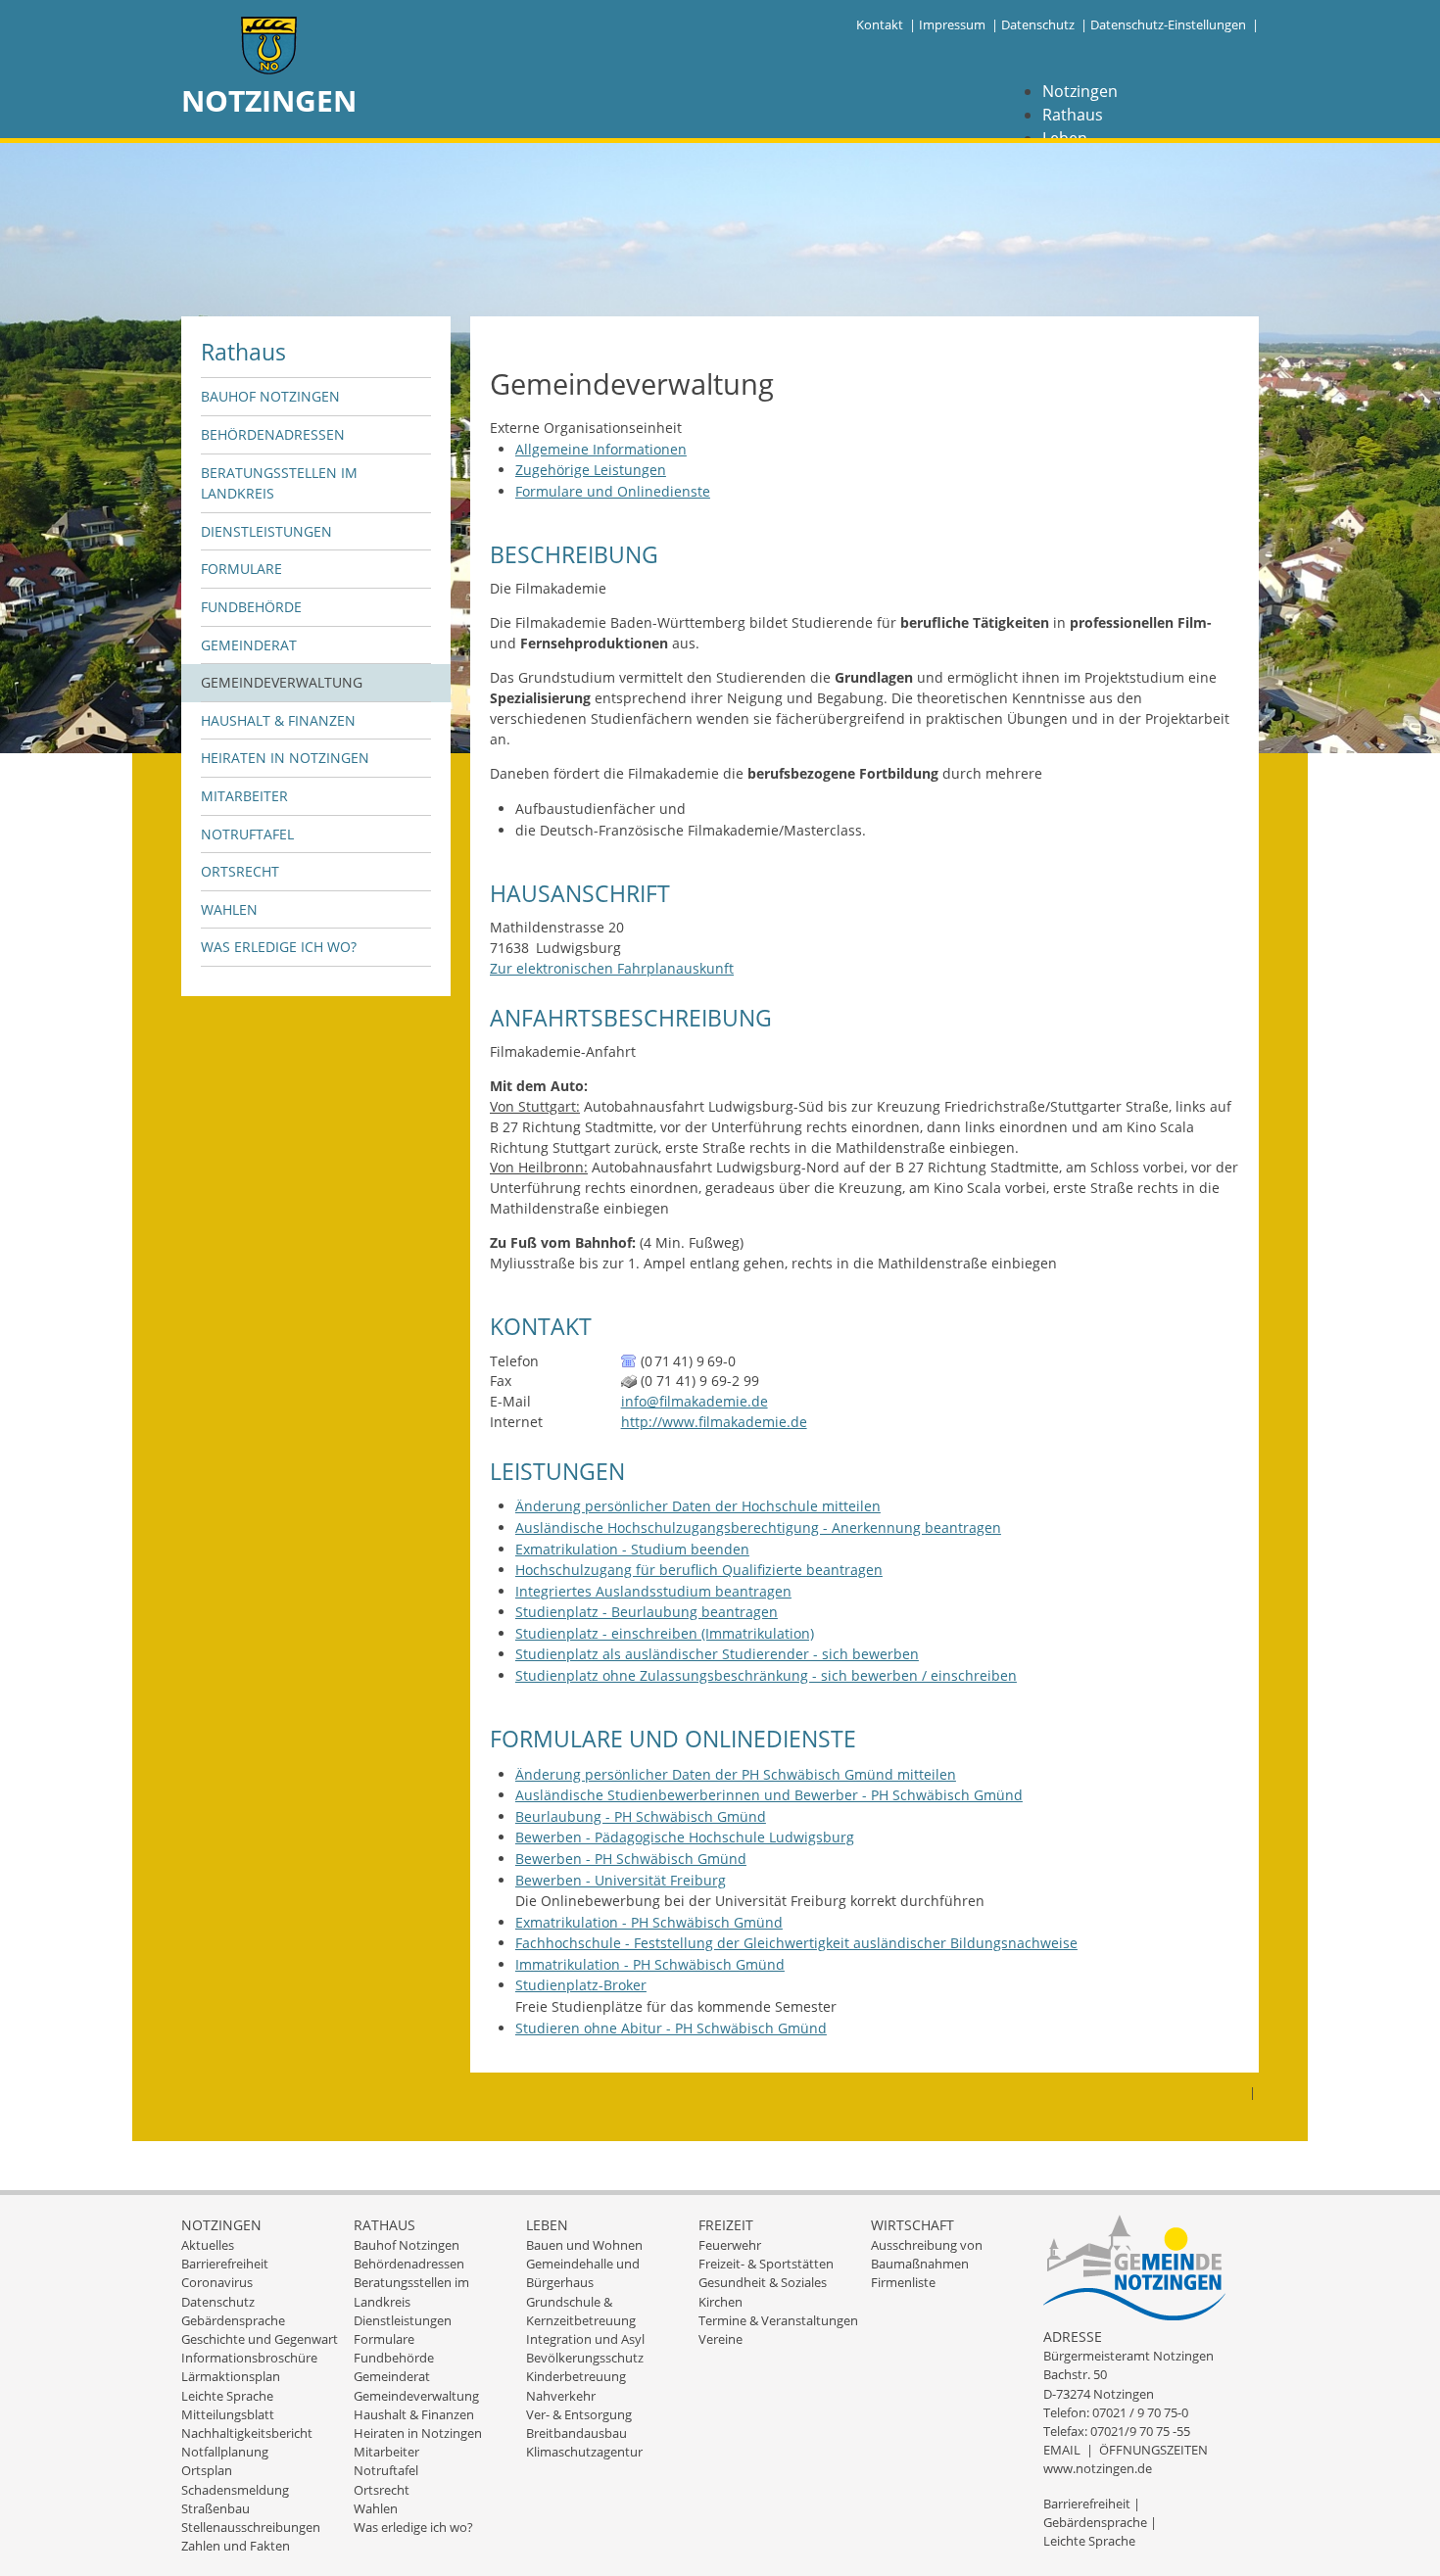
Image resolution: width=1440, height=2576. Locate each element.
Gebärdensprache (233, 2320)
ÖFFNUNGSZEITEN (1153, 2450)
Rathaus (1073, 115)
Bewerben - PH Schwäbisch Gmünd (631, 1859)
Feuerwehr (730, 2245)
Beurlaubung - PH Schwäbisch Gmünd (641, 1816)
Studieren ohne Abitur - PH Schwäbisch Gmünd (671, 2028)
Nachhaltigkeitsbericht (247, 2433)
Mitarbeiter (244, 796)
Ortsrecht (240, 871)
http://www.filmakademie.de (714, 1422)
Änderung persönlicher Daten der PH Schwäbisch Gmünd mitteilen (736, 1774)
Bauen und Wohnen (584, 2245)
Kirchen (720, 2302)
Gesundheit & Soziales (763, 2282)
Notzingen (1080, 91)
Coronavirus (217, 2282)
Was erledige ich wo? (279, 947)
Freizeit (726, 2225)
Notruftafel (247, 834)
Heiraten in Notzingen (285, 758)
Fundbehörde (251, 607)
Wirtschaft (912, 2225)
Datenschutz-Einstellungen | (1175, 24)
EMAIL (1062, 2450)
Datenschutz (1038, 24)
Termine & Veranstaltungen (778, 2320)
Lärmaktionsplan (231, 2376)
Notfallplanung (225, 2452)
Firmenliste (903, 2282)
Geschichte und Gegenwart (260, 2339)
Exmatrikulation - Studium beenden (632, 1549)
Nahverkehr (561, 2396)
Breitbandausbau (576, 2433)
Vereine (720, 2339)
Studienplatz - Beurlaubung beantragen (647, 1612)
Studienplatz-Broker (581, 1985)
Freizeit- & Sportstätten (766, 2264)
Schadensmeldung (235, 2490)
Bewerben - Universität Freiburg (621, 1880)
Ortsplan (207, 2470)
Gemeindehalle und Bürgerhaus (583, 2273)
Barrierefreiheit (225, 2264)
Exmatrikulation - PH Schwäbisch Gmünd (649, 1922)
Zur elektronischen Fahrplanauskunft (612, 968)
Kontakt (880, 24)
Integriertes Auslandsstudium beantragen (653, 1591)
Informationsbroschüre (249, 2358)
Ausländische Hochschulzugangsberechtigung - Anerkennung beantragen (758, 1527)
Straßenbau (216, 2508)
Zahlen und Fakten (236, 2546)
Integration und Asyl (585, 2339)
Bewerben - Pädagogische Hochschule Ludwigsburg (685, 1837)
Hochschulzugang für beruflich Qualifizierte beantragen (699, 1570)
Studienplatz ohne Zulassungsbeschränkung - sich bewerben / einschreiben (766, 1675)
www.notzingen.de (1098, 2468)
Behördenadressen (273, 434)
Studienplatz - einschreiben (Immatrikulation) (665, 1633)
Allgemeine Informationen (601, 449)
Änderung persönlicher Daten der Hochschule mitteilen (698, 1506)
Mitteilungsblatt (228, 2414)
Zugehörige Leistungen (591, 470)
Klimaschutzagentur (584, 2452)
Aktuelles (208, 2245)
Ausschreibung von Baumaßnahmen (927, 2254)
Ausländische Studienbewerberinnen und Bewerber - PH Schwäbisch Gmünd (769, 1795)
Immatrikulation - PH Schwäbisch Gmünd (650, 1964)
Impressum (952, 24)
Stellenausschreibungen (251, 2527)
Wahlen (229, 909)
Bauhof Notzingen (270, 396)
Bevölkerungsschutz (585, 2358)
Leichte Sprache (227, 2396)
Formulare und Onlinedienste (613, 491)
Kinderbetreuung (576, 2376)
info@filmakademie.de (695, 1401)
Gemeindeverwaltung (282, 682)
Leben (547, 2225)
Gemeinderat (249, 645)
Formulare (241, 569)
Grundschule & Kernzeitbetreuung (581, 2311)
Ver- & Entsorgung (579, 2414)
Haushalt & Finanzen (278, 720)
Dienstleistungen (266, 531)
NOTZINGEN (269, 100)
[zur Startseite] (269, 48)
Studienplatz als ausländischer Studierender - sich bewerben (717, 1654)
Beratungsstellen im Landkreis (279, 483)
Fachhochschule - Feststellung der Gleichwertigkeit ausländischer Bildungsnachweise (796, 1943)
